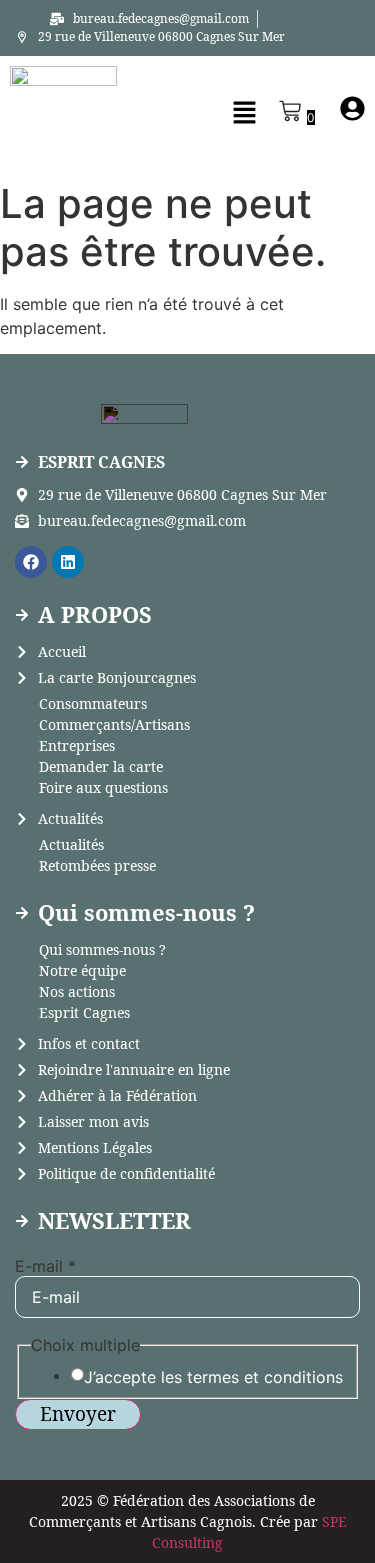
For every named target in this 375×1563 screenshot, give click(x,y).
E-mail (45, 1266)
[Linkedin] (68, 562)
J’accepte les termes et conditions (213, 1377)
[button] (239, 113)
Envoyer (78, 1414)
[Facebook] (31, 562)
